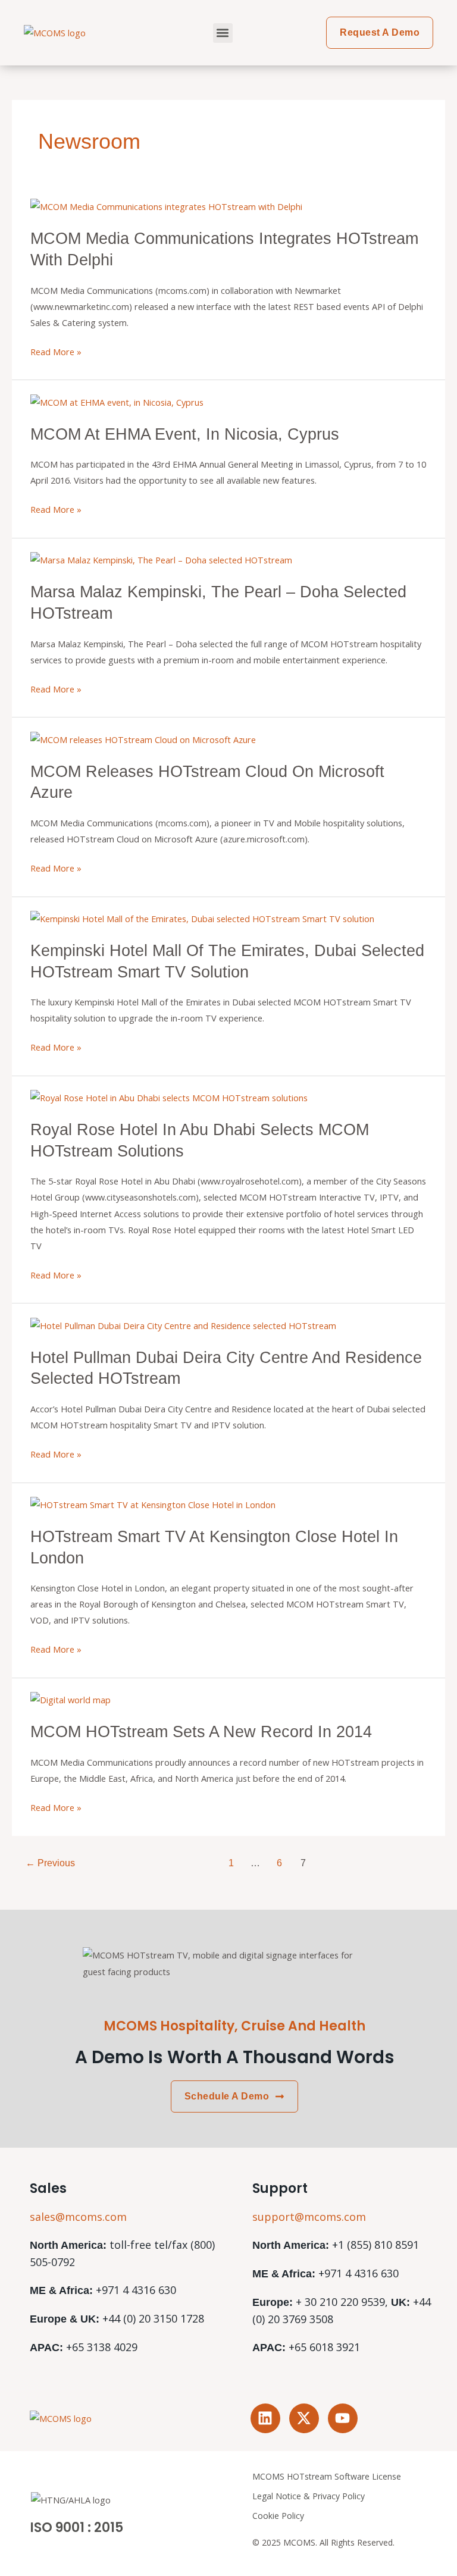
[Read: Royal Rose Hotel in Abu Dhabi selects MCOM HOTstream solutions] (169, 1097)
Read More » (56, 351)
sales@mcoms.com (78, 2217)
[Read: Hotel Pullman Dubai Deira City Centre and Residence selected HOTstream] (183, 1324)
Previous (50, 1863)
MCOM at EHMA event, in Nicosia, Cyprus (185, 434)
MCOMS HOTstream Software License (327, 2476)
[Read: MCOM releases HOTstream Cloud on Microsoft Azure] (143, 738)
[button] (223, 33)
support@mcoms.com (309, 2217)
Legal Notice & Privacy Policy (309, 2496)
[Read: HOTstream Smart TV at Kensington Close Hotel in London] (153, 1504)
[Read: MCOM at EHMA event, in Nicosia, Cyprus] (117, 401)
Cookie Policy (278, 2516)
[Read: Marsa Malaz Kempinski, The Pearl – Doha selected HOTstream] (161, 559)
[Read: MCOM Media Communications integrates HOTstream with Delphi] (166, 206)
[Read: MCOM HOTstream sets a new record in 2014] (71, 1699)
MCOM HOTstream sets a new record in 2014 (201, 1732)
